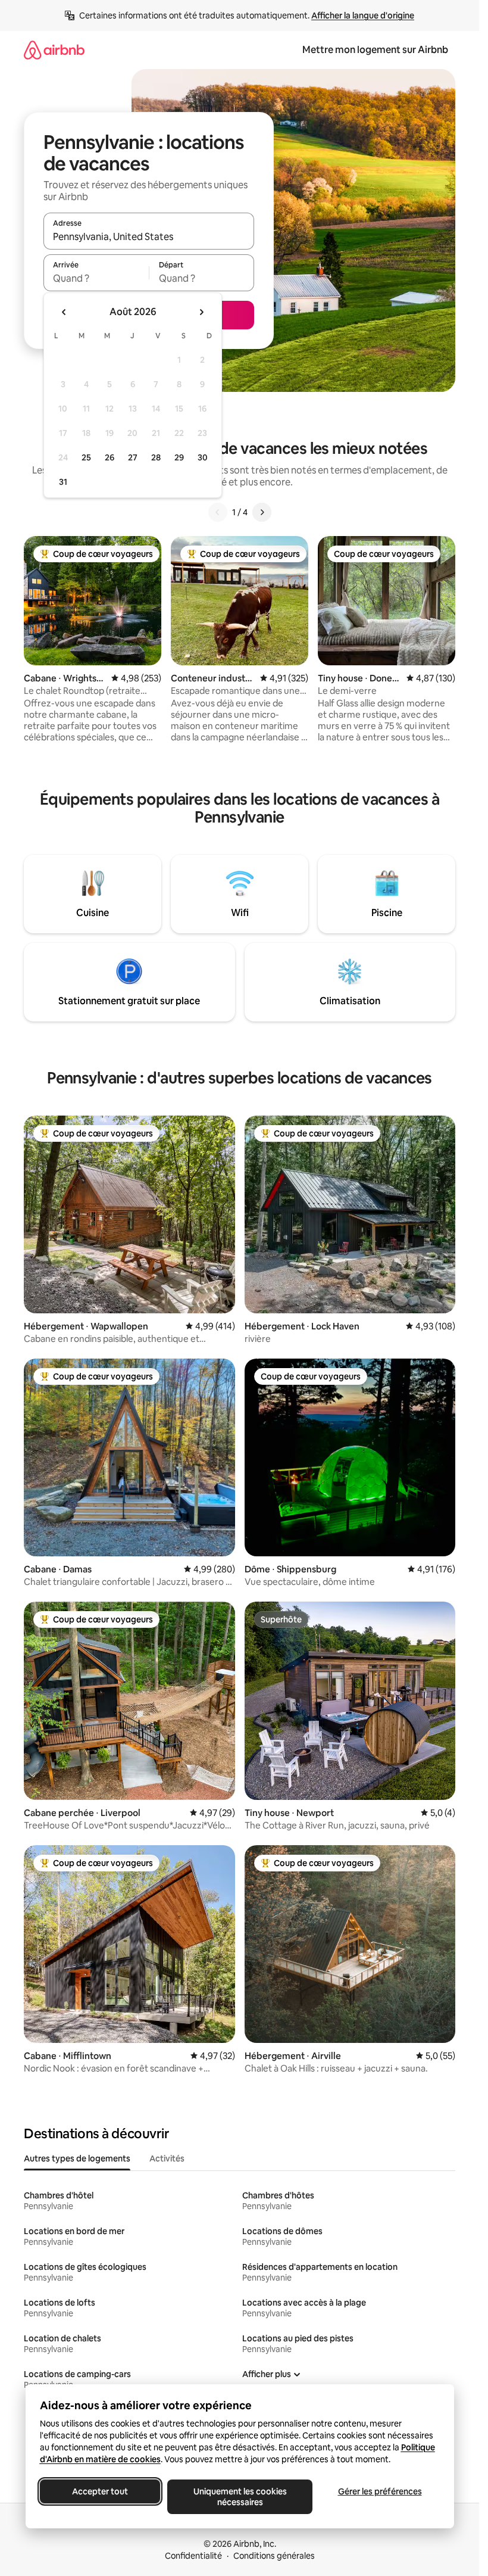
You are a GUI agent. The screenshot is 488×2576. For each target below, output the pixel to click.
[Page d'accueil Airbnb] (54, 50)
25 (86, 457)
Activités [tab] (167, 2158)
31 (63, 482)
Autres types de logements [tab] (77, 2158)
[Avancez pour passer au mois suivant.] (201, 312)
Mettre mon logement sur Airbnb (375, 50)
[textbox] (96, 278)
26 (110, 457)
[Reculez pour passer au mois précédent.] (64, 312)
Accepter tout (100, 2491)
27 (133, 457)
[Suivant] (262, 512)
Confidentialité (193, 2556)
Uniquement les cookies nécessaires (240, 2497)
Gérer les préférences (379, 2491)
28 (156, 457)
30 (203, 457)
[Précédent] (218, 512)
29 (179, 457)
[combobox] (149, 236)
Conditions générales (274, 2556)
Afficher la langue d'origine (363, 15)
